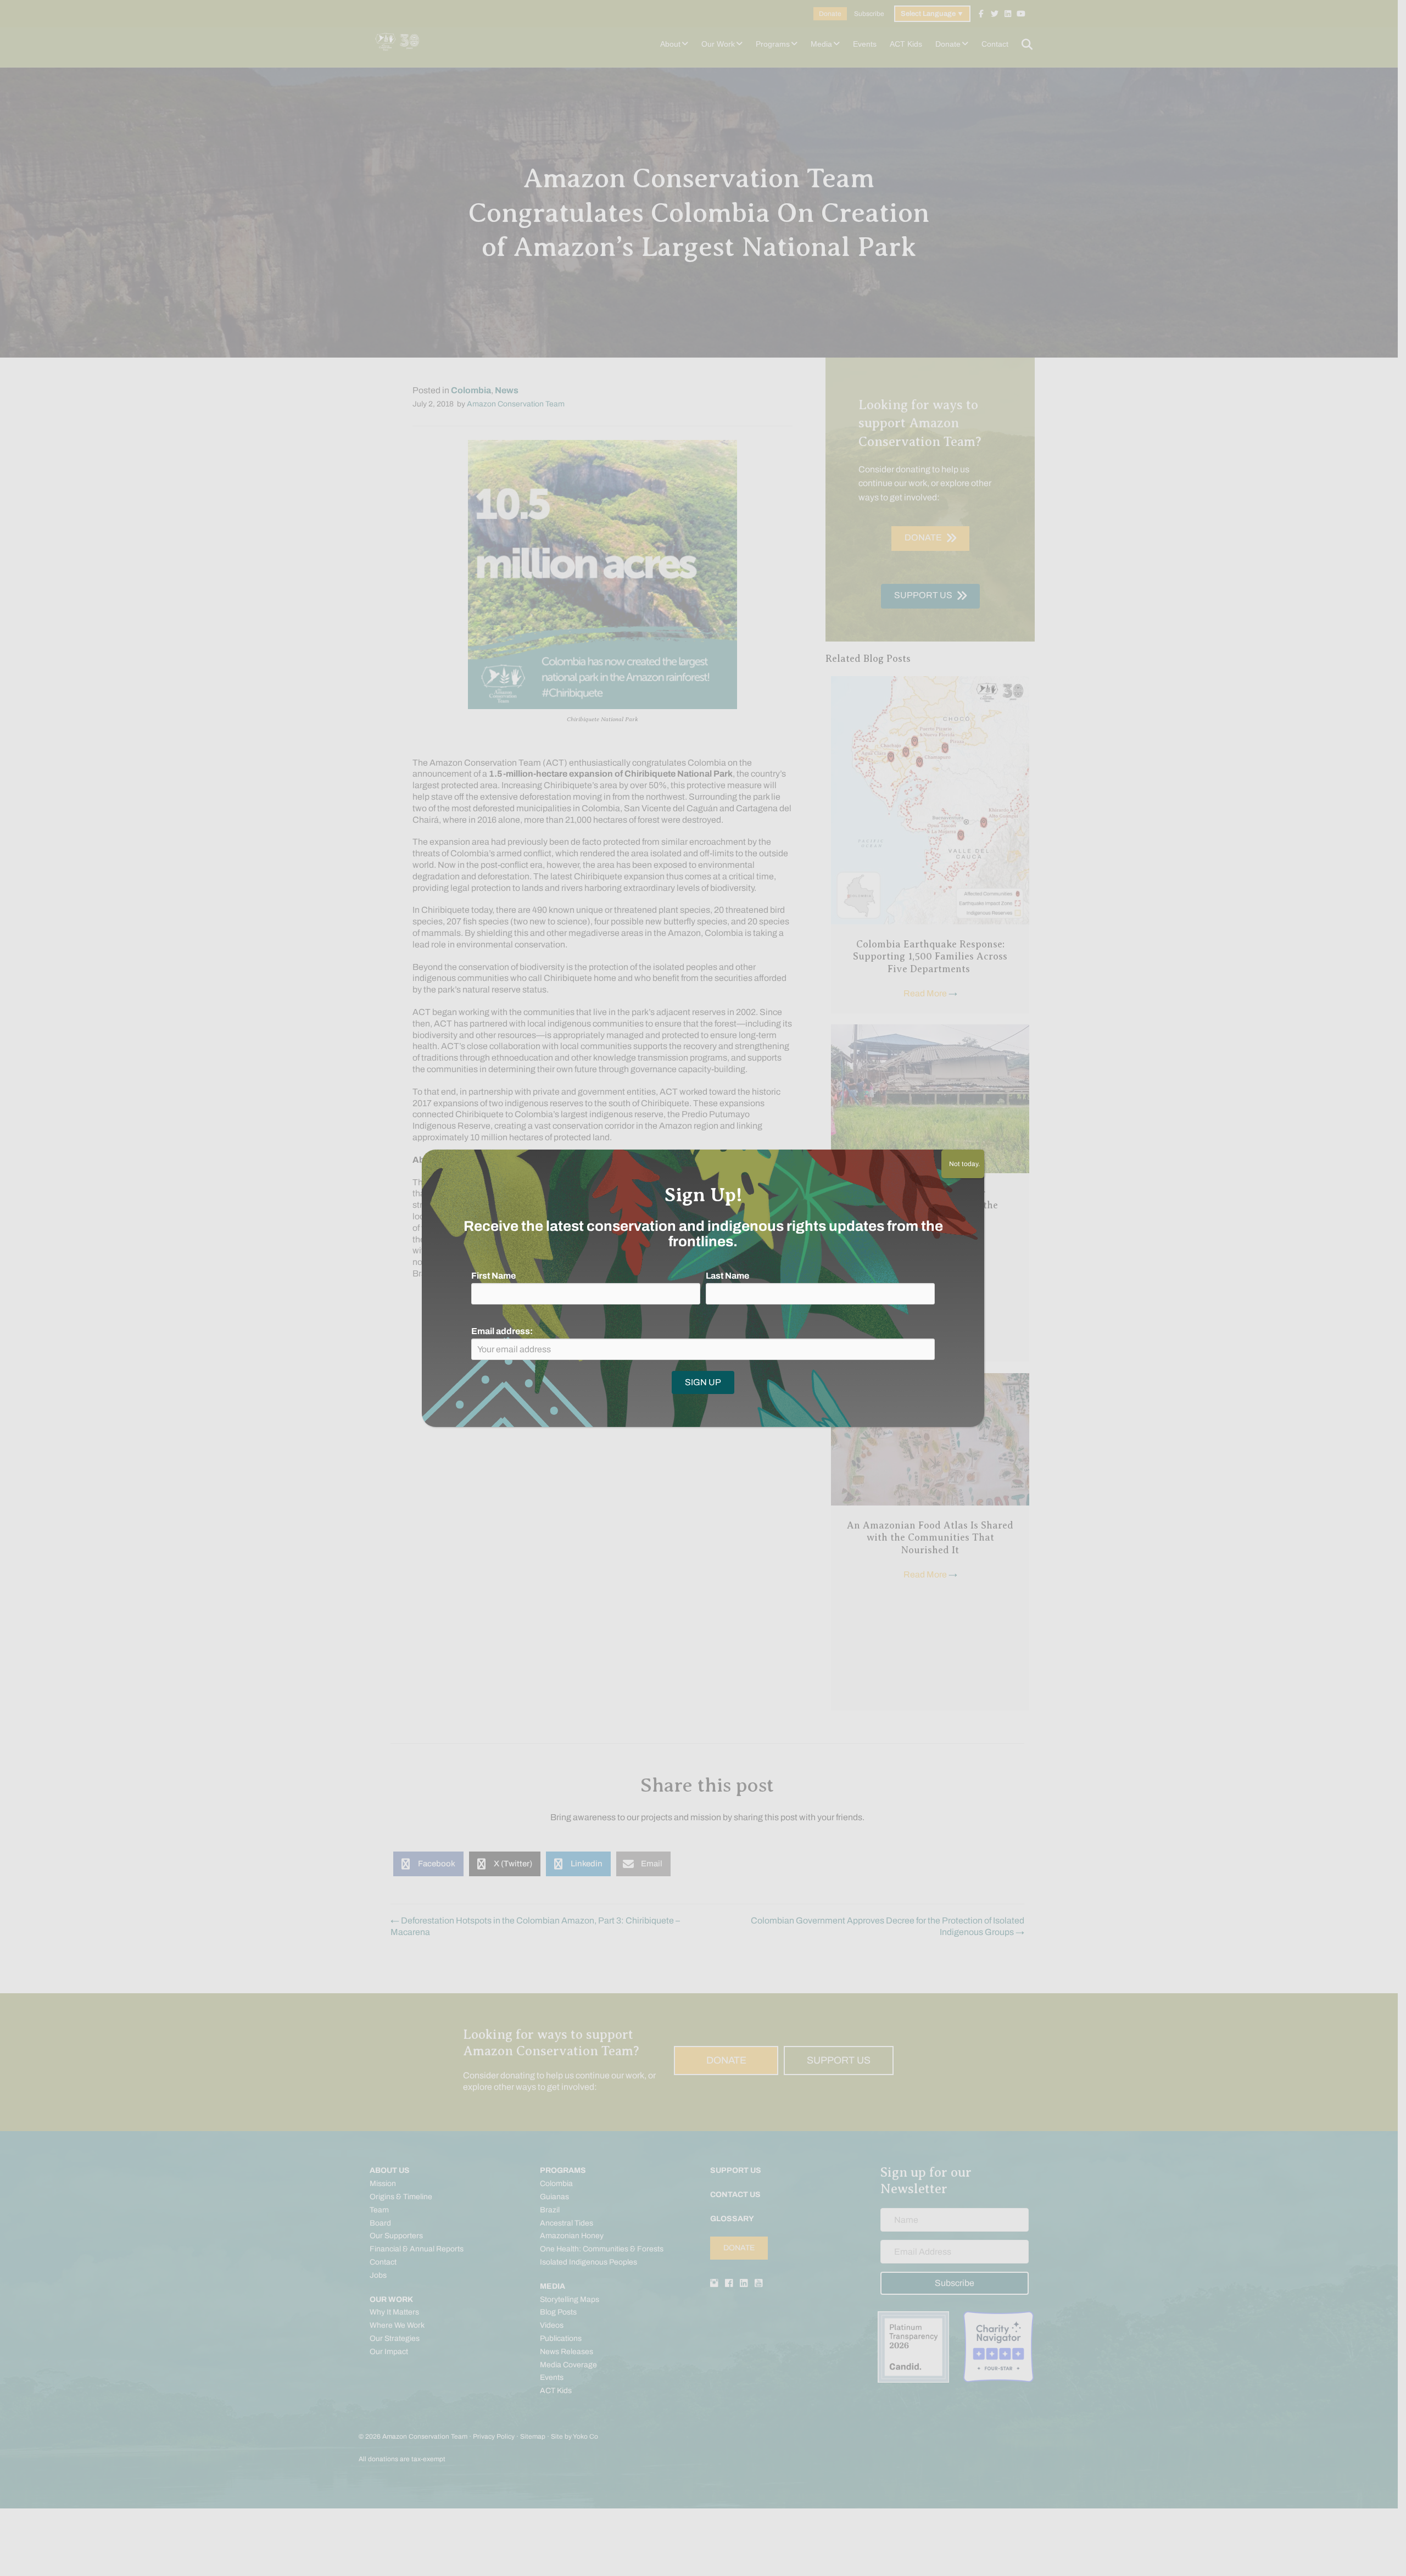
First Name (493, 1276)
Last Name (727, 1276)
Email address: (502, 1331)
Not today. (963, 1164)
